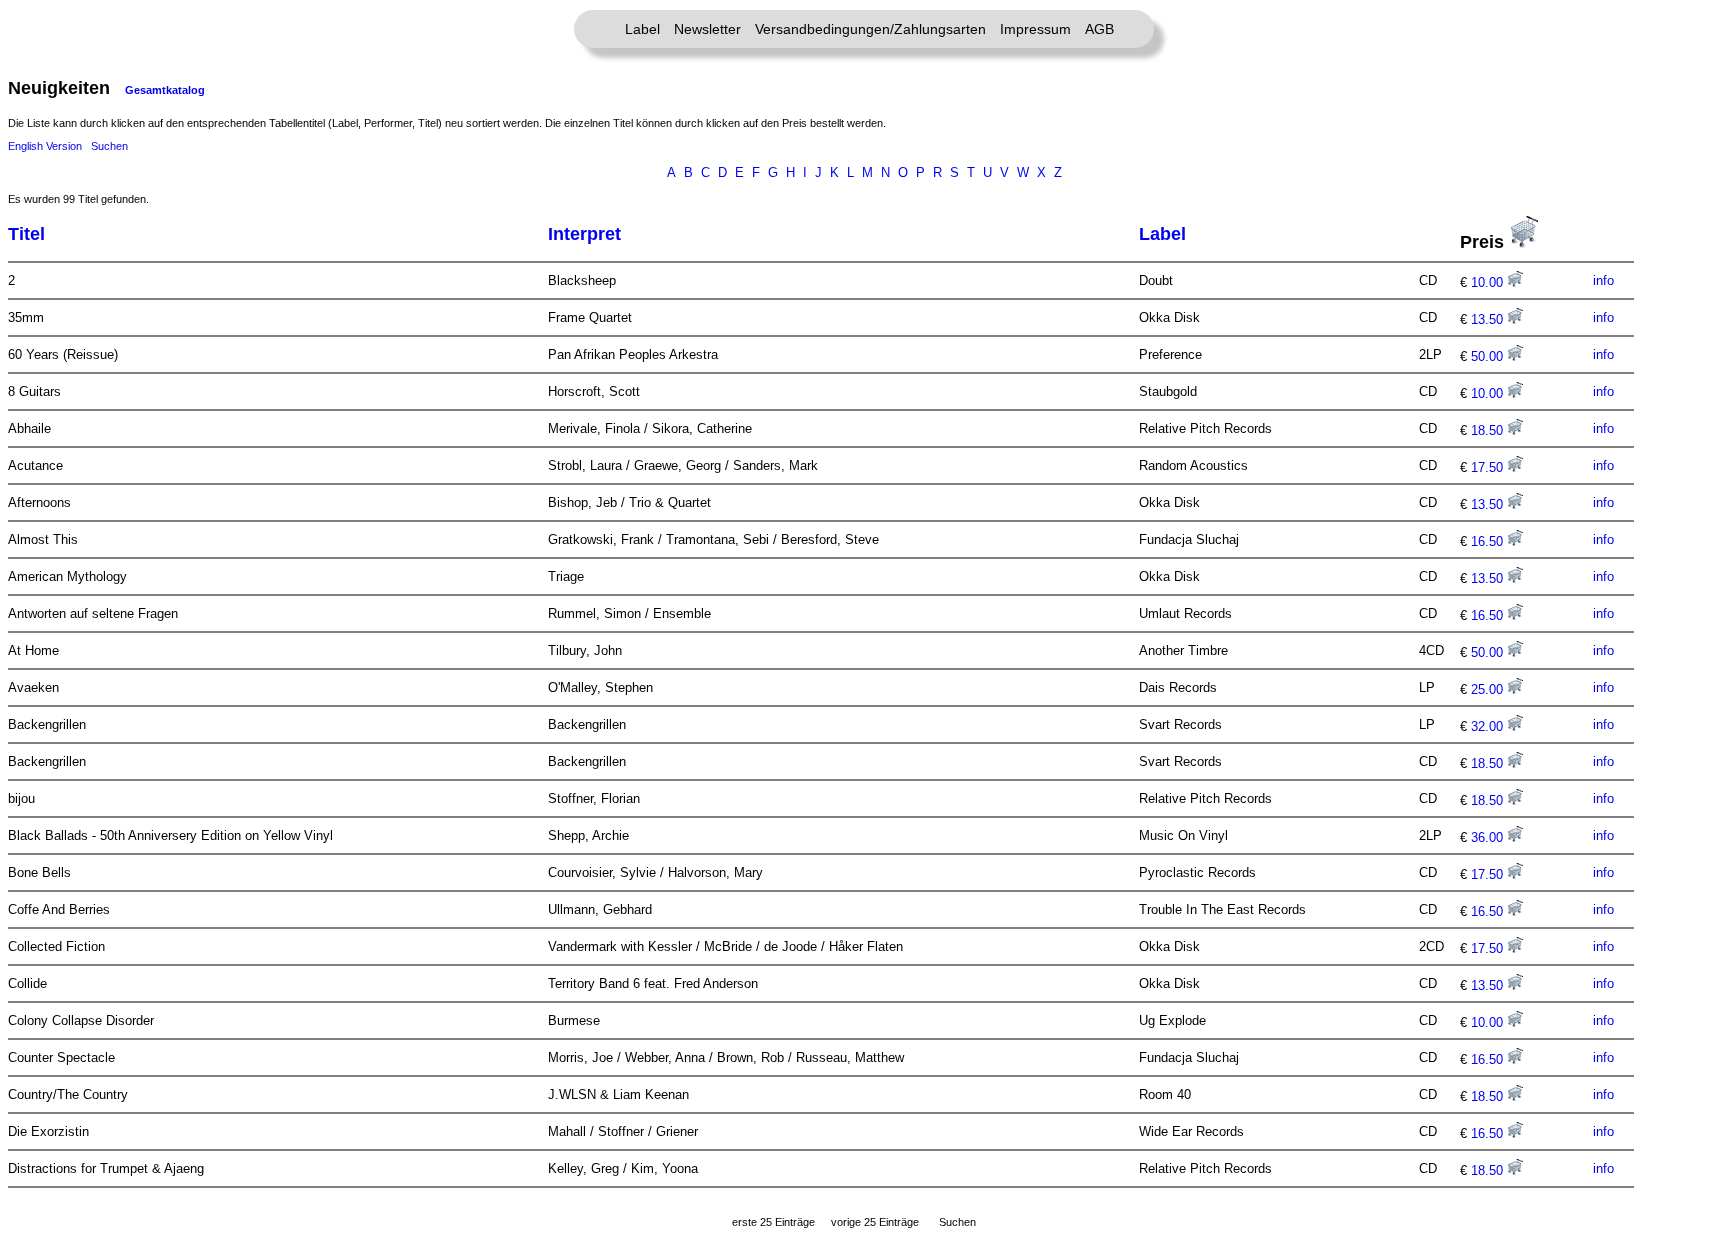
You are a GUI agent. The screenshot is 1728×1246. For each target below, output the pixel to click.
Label (642, 29)
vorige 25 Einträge (875, 1222)
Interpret (584, 234)
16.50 (1489, 541)
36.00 (1489, 837)
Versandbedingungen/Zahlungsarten (870, 29)
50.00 (1489, 356)
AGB (1099, 29)
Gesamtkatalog (165, 90)
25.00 (1489, 689)
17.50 (1489, 467)
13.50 (1489, 319)
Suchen (109, 146)
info (1603, 280)
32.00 (1489, 726)
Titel (26, 234)
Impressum (1035, 29)
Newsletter (707, 29)
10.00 (1489, 282)
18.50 (1489, 430)
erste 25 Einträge (773, 1222)
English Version (45, 146)
